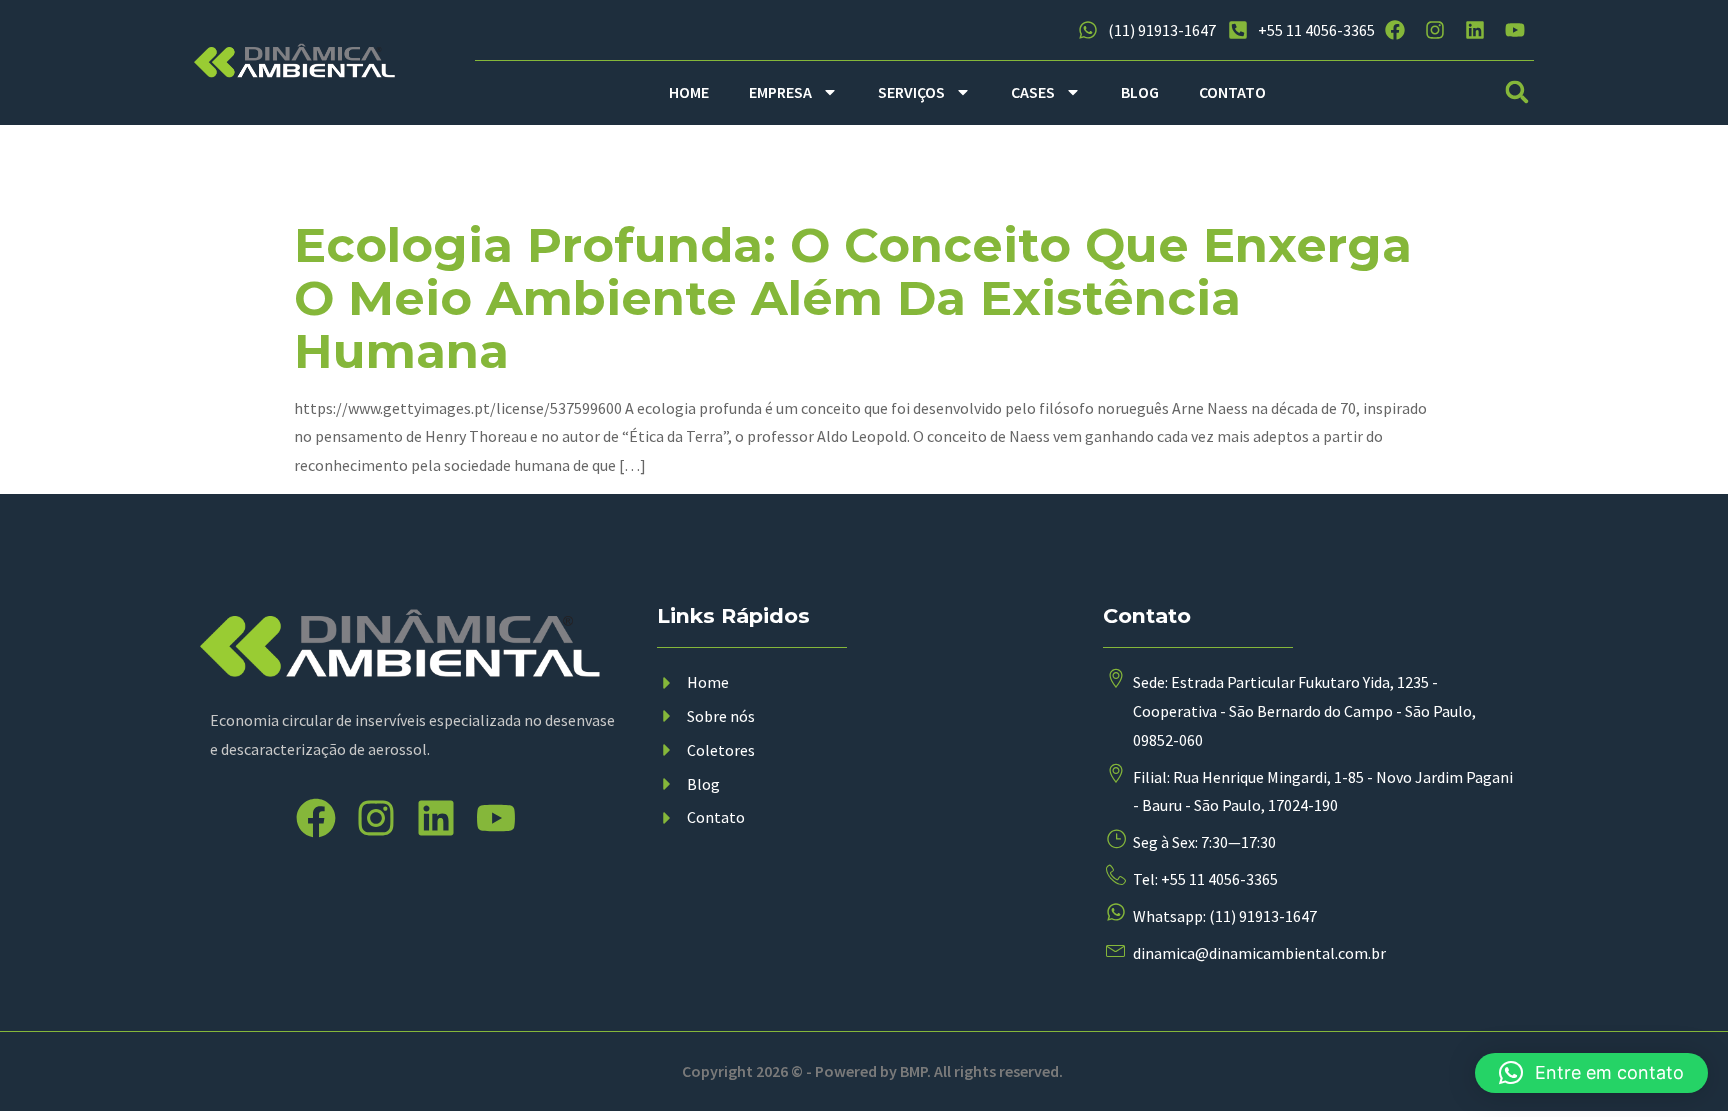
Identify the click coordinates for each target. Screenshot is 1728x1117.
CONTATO (1232, 92)
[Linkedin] (1475, 30)
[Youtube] (1515, 30)
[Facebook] (1395, 30)
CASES (1033, 92)
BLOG (1140, 92)
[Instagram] (1435, 30)
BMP (913, 1071)
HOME (689, 92)
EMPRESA (780, 92)
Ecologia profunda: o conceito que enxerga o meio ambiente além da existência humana (853, 298)
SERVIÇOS (911, 92)
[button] (1517, 92)
